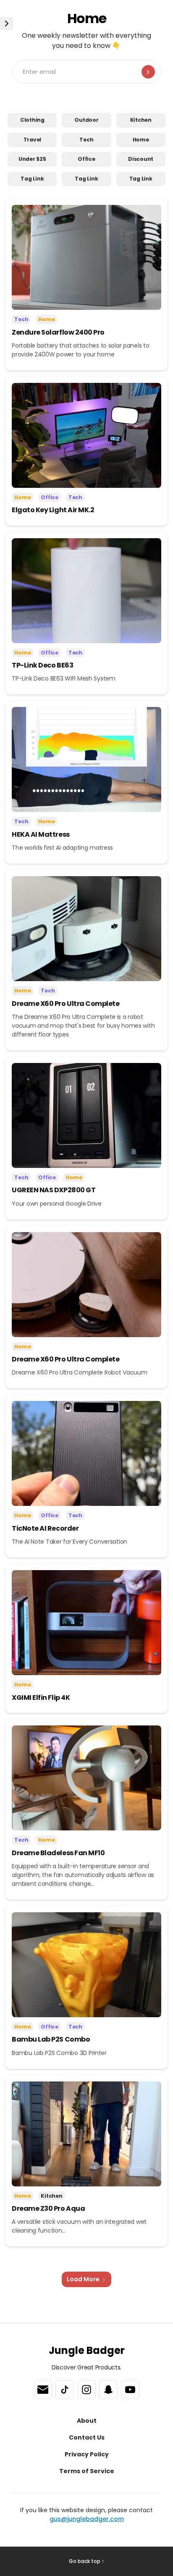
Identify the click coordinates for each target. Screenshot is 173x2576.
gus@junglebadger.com (87, 2519)
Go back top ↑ (86, 2561)
